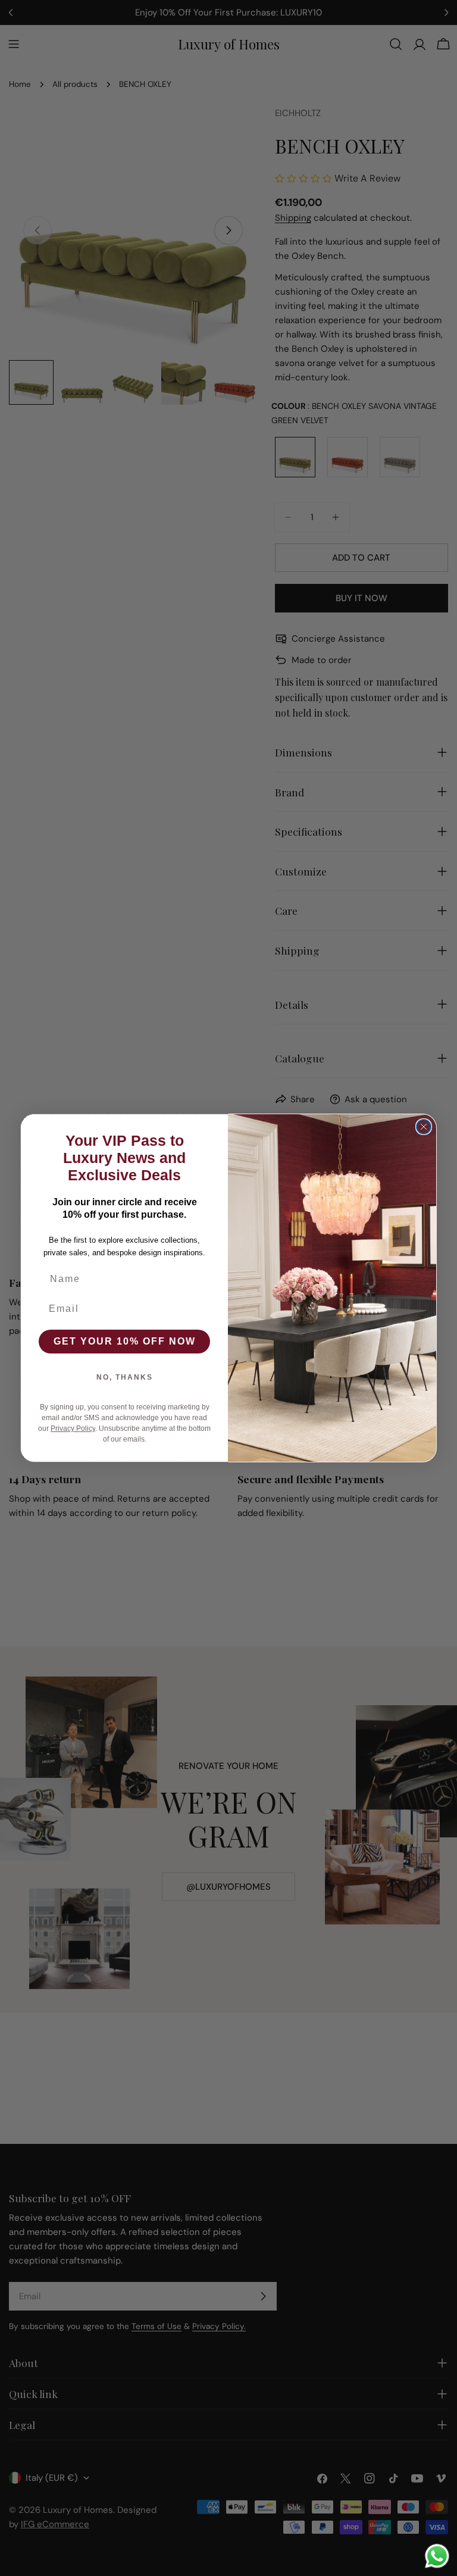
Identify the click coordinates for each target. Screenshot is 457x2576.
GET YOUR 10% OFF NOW (125, 1341)
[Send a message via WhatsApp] (437, 2556)
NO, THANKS (125, 1377)
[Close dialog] (424, 1127)
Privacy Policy (73, 1428)
